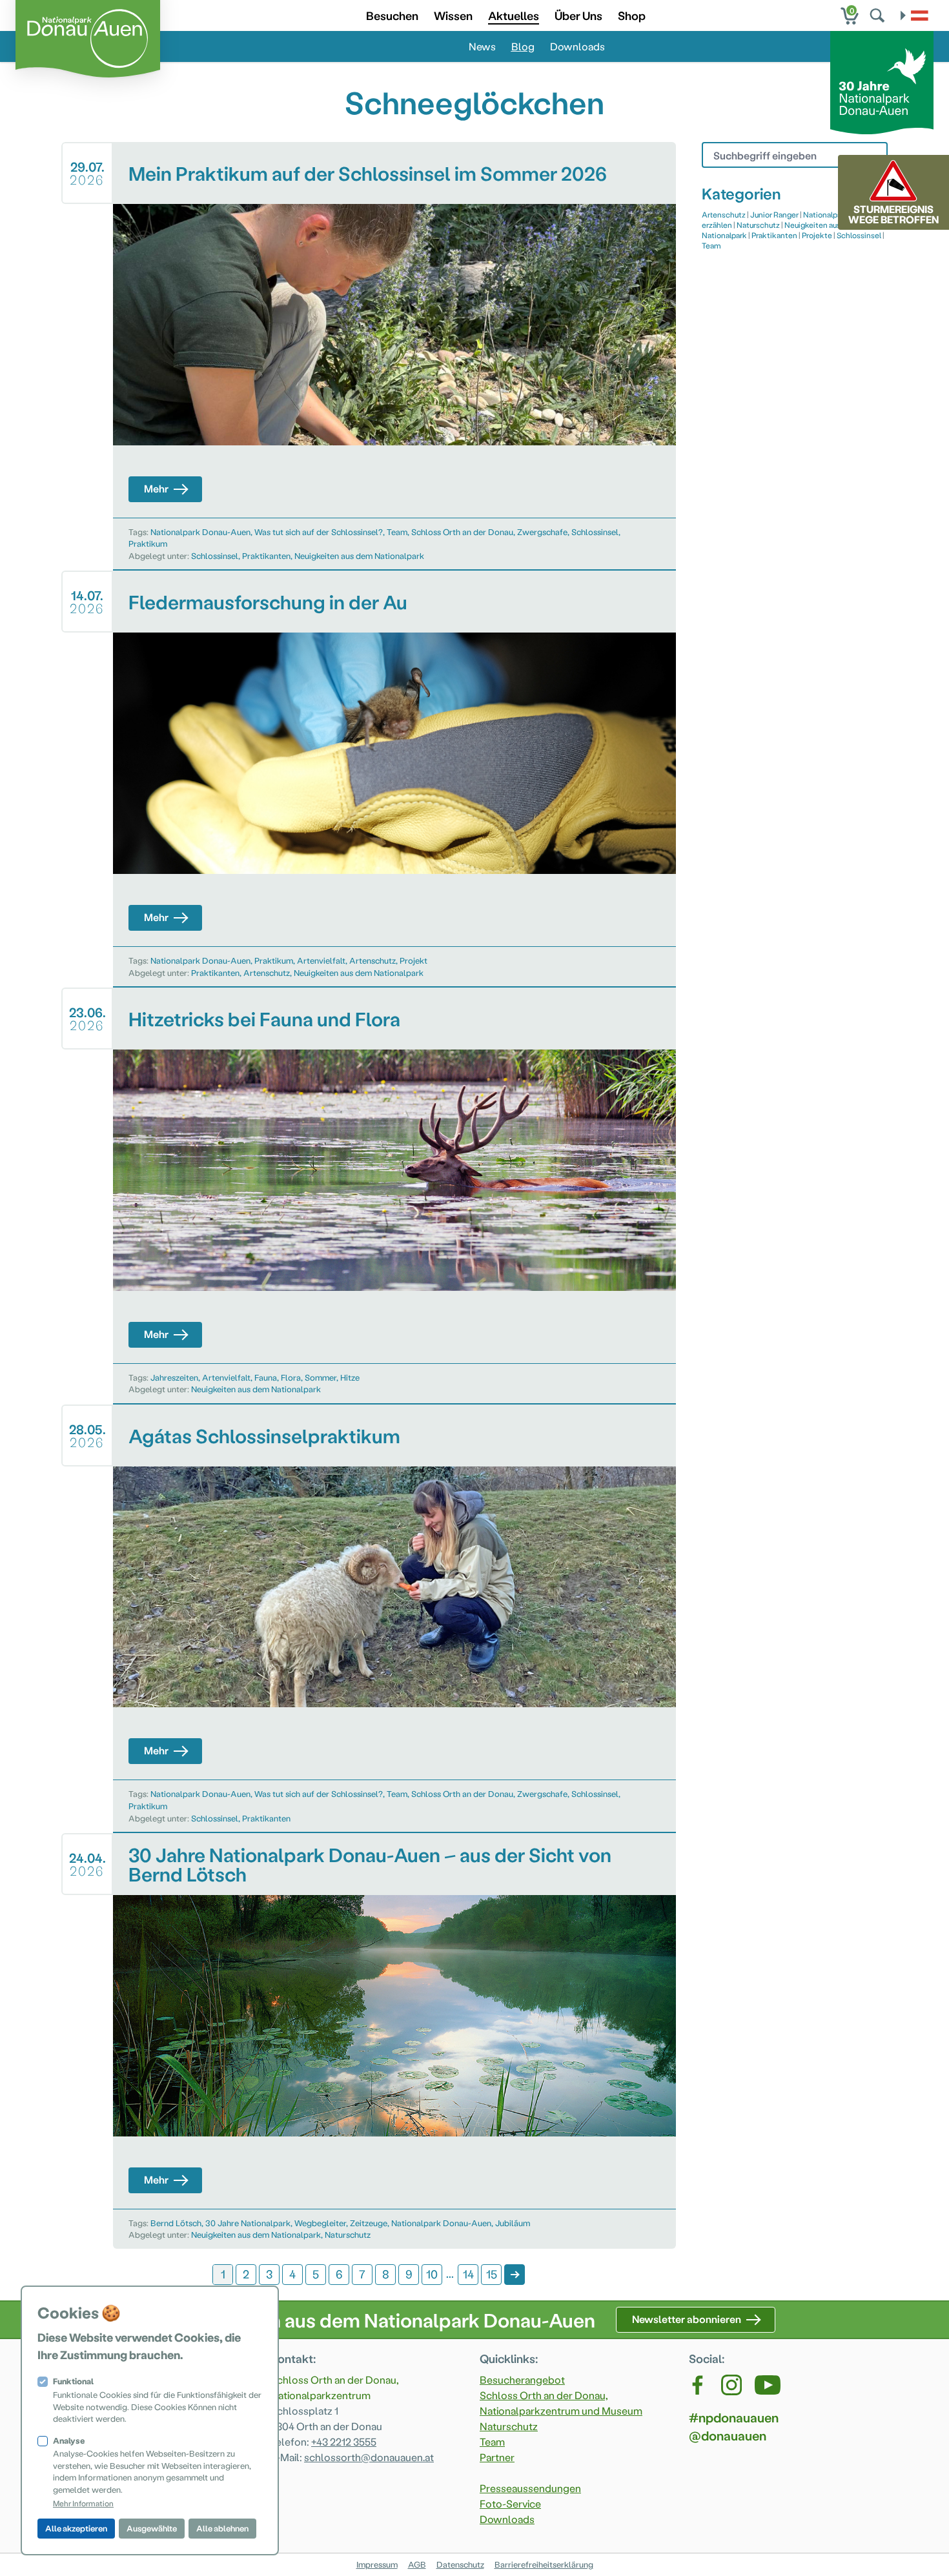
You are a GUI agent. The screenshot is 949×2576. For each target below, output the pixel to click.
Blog (523, 46)
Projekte (817, 235)
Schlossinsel (595, 532)
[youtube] (768, 2385)
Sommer (321, 1377)
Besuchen (392, 15)
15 (492, 2274)
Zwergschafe (542, 532)
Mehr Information (83, 2503)
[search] (879, 15)
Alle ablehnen (222, 2528)
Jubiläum (513, 2223)
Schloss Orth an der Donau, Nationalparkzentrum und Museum (561, 2403)
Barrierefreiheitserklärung (544, 2564)
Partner (497, 2457)
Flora (291, 1377)
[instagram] (731, 2385)
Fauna (266, 1377)
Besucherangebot (522, 2379)
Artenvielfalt (321, 960)
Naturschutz (348, 2234)
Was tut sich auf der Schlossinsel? (319, 532)
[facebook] (699, 2385)
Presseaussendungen (530, 2488)
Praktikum (148, 543)
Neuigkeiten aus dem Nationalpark (359, 555)
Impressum (377, 2564)
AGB (417, 2564)
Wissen (453, 15)
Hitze (350, 1377)
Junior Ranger (774, 214)
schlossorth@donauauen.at (369, 2457)
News (482, 46)
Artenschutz (372, 960)
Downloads (577, 46)
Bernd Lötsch (176, 2223)
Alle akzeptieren (76, 2528)
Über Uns (578, 15)
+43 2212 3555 (344, 2441)
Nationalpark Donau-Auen (200, 532)
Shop (632, 15)
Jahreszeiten (174, 1377)
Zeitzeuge (369, 2223)
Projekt (413, 960)
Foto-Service (510, 2503)
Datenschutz (460, 2564)
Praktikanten (266, 555)
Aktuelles (514, 15)
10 (432, 2274)
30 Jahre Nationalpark (248, 2223)
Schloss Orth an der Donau (462, 532)
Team (397, 532)
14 (468, 2274)
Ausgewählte (152, 2528)
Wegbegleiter (320, 2223)
